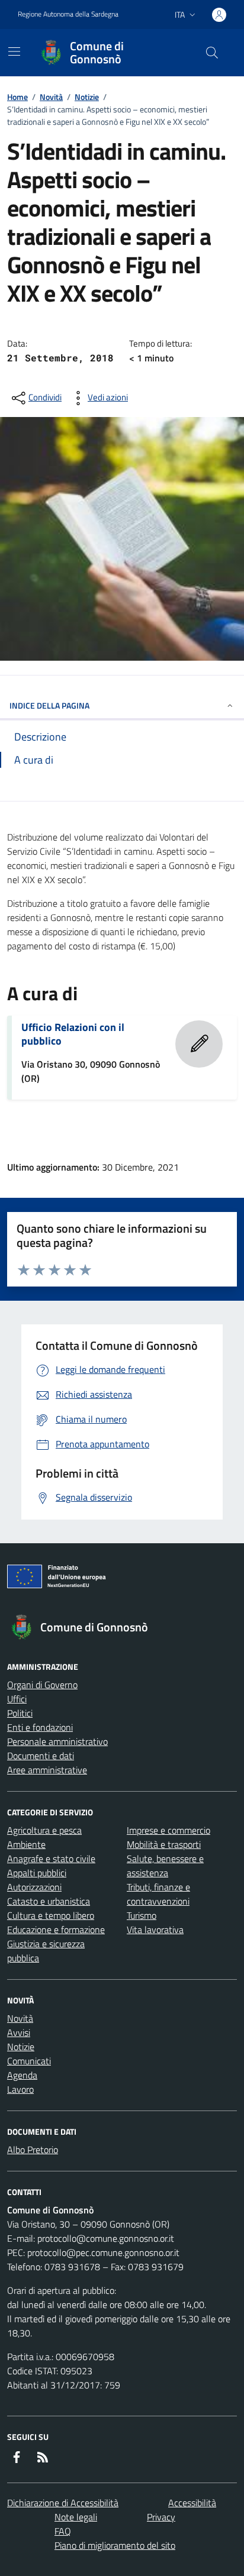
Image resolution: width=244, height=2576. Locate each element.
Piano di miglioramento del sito (115, 2545)
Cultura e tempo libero (51, 1915)
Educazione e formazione (56, 1929)
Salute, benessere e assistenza (165, 1866)
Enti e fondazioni (40, 1727)
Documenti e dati (41, 1756)
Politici (20, 1713)
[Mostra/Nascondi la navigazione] (14, 51)
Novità (51, 97)
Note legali (76, 2517)
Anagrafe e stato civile (51, 1859)
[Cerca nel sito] (212, 53)
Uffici (17, 1699)
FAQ (63, 2531)
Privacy (161, 2517)
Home (17, 97)
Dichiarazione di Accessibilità (63, 2503)
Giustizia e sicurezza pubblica (46, 1951)
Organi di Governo (42, 1685)
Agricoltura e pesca (44, 1830)
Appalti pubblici (37, 1873)
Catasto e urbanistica (49, 1901)
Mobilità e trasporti (164, 1844)
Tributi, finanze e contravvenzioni (158, 1894)
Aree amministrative (47, 1770)
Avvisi (19, 2032)
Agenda (22, 2075)
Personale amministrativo (57, 1741)
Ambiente (26, 1844)
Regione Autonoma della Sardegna (68, 14)
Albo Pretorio (33, 2150)
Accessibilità (192, 2503)
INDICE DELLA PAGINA (49, 705)
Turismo (142, 1915)
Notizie (87, 97)
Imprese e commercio (168, 1830)
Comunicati (29, 2061)
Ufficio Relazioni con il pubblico (73, 1034)
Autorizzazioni (34, 1887)
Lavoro (20, 2089)
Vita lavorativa (155, 1929)
